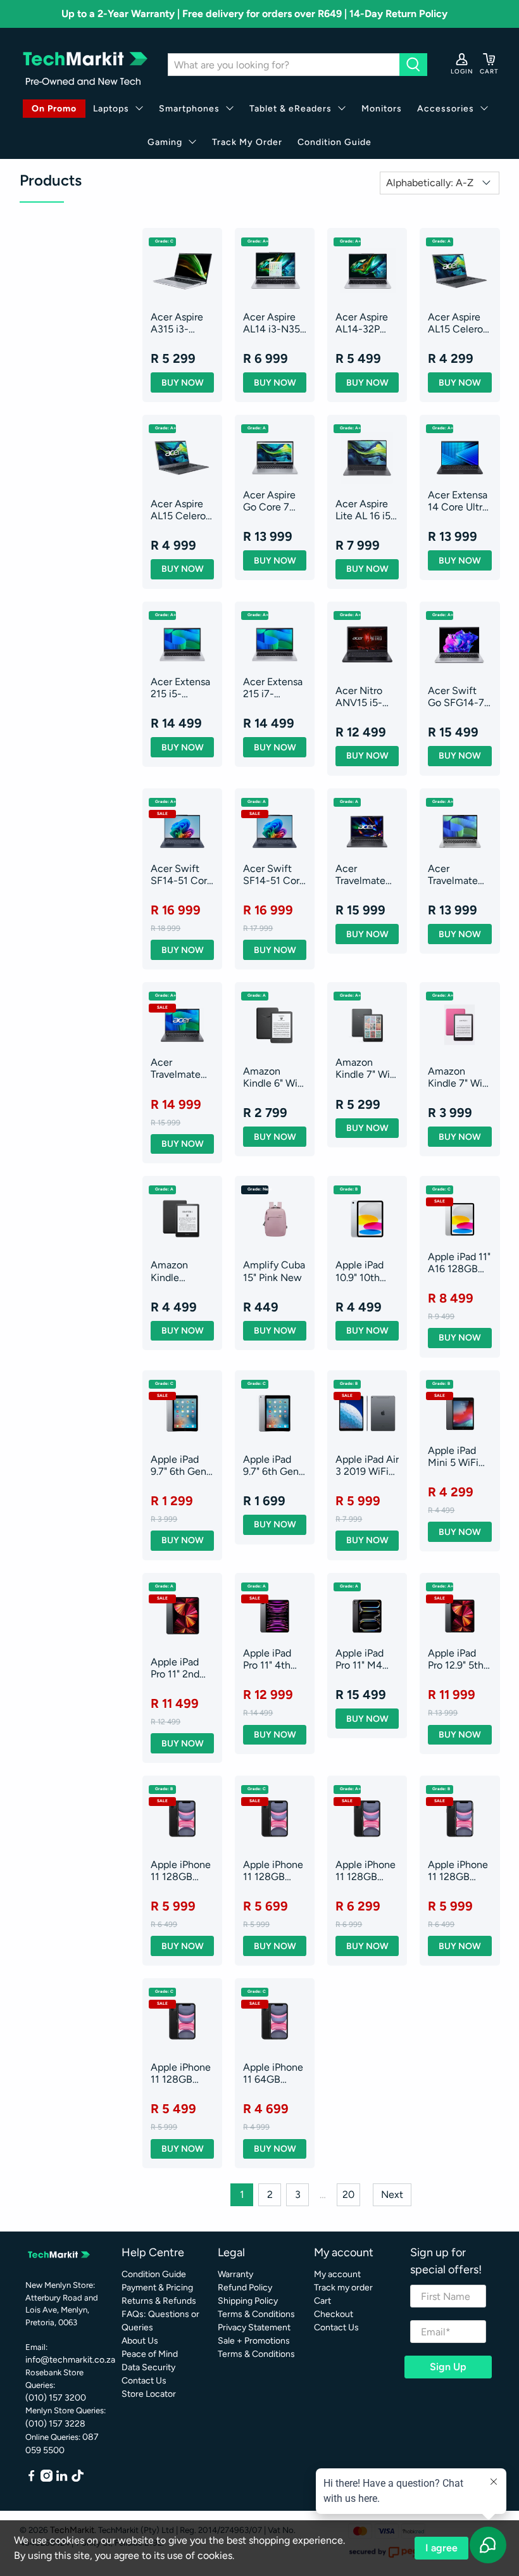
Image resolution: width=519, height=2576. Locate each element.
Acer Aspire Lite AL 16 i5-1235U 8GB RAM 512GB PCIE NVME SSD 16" (365, 510)
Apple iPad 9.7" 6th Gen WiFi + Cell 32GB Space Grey (179, 1465)
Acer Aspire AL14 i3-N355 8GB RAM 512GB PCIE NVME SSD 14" (274, 323)
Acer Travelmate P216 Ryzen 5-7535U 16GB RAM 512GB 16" (177, 1068)
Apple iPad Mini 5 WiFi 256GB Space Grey (459, 1456)
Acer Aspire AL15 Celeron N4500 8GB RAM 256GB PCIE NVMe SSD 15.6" (181, 510)
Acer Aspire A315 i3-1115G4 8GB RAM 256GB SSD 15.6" (178, 323)
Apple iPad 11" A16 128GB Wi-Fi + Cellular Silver (459, 1263)
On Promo (54, 109)
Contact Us (144, 2381)
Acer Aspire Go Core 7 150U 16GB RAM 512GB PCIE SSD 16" (273, 501)
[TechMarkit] (84, 65)
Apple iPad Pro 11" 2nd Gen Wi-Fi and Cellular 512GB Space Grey (181, 1668)
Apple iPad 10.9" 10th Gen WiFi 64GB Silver (362, 1271)
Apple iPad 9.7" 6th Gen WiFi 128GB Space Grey (271, 1465)
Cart (322, 2301)
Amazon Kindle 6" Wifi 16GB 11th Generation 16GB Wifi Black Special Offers (273, 1077)
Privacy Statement (254, 2327)
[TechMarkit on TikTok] (78, 2479)
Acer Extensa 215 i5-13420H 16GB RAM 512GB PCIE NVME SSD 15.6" (182, 688)
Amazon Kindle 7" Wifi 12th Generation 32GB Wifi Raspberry (458, 1077)
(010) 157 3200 (56, 2398)
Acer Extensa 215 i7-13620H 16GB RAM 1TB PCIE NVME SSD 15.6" (274, 688)
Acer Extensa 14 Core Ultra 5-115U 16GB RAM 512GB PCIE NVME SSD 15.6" (458, 501)
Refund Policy (245, 2288)
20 (348, 2194)
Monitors (382, 109)
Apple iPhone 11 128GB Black (181, 1871)
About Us (140, 2341)
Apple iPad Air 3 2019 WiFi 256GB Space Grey (367, 1465)
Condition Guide (335, 142)
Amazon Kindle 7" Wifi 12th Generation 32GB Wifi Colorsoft (366, 1068)
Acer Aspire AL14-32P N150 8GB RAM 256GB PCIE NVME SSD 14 (363, 323)
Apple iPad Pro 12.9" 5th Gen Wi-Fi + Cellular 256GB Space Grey (459, 1659)
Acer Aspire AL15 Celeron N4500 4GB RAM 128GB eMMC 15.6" (458, 323)
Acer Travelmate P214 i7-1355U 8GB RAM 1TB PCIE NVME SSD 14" (362, 874)
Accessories (446, 109)
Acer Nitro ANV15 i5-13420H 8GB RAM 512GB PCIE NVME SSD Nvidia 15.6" (365, 697)
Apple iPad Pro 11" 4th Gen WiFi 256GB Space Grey (274, 1659)
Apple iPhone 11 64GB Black (273, 2073)
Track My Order (247, 142)
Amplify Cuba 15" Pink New (274, 1271)
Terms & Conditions (256, 2314)
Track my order (343, 2288)
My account (337, 2274)
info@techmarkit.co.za (70, 2360)
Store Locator (149, 2394)
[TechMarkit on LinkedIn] (62, 2479)
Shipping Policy (248, 2301)
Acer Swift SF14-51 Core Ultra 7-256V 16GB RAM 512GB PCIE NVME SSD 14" (182, 874)
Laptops (111, 109)
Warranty (235, 2274)
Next (392, 2194)
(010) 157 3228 (55, 2424)
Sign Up (448, 2367)
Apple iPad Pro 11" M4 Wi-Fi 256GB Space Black (365, 1659)
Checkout (334, 2314)
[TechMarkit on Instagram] (47, 2479)
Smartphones (189, 109)
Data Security (148, 2367)
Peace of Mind (150, 2354)
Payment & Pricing (157, 2288)
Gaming (165, 142)
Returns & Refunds (159, 2301)
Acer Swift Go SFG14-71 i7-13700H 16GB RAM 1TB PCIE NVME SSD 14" (458, 697)
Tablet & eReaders (291, 109)
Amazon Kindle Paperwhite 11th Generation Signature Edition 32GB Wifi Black (180, 1271)
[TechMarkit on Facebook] (31, 2479)
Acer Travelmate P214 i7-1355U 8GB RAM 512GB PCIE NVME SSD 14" (455, 874)
